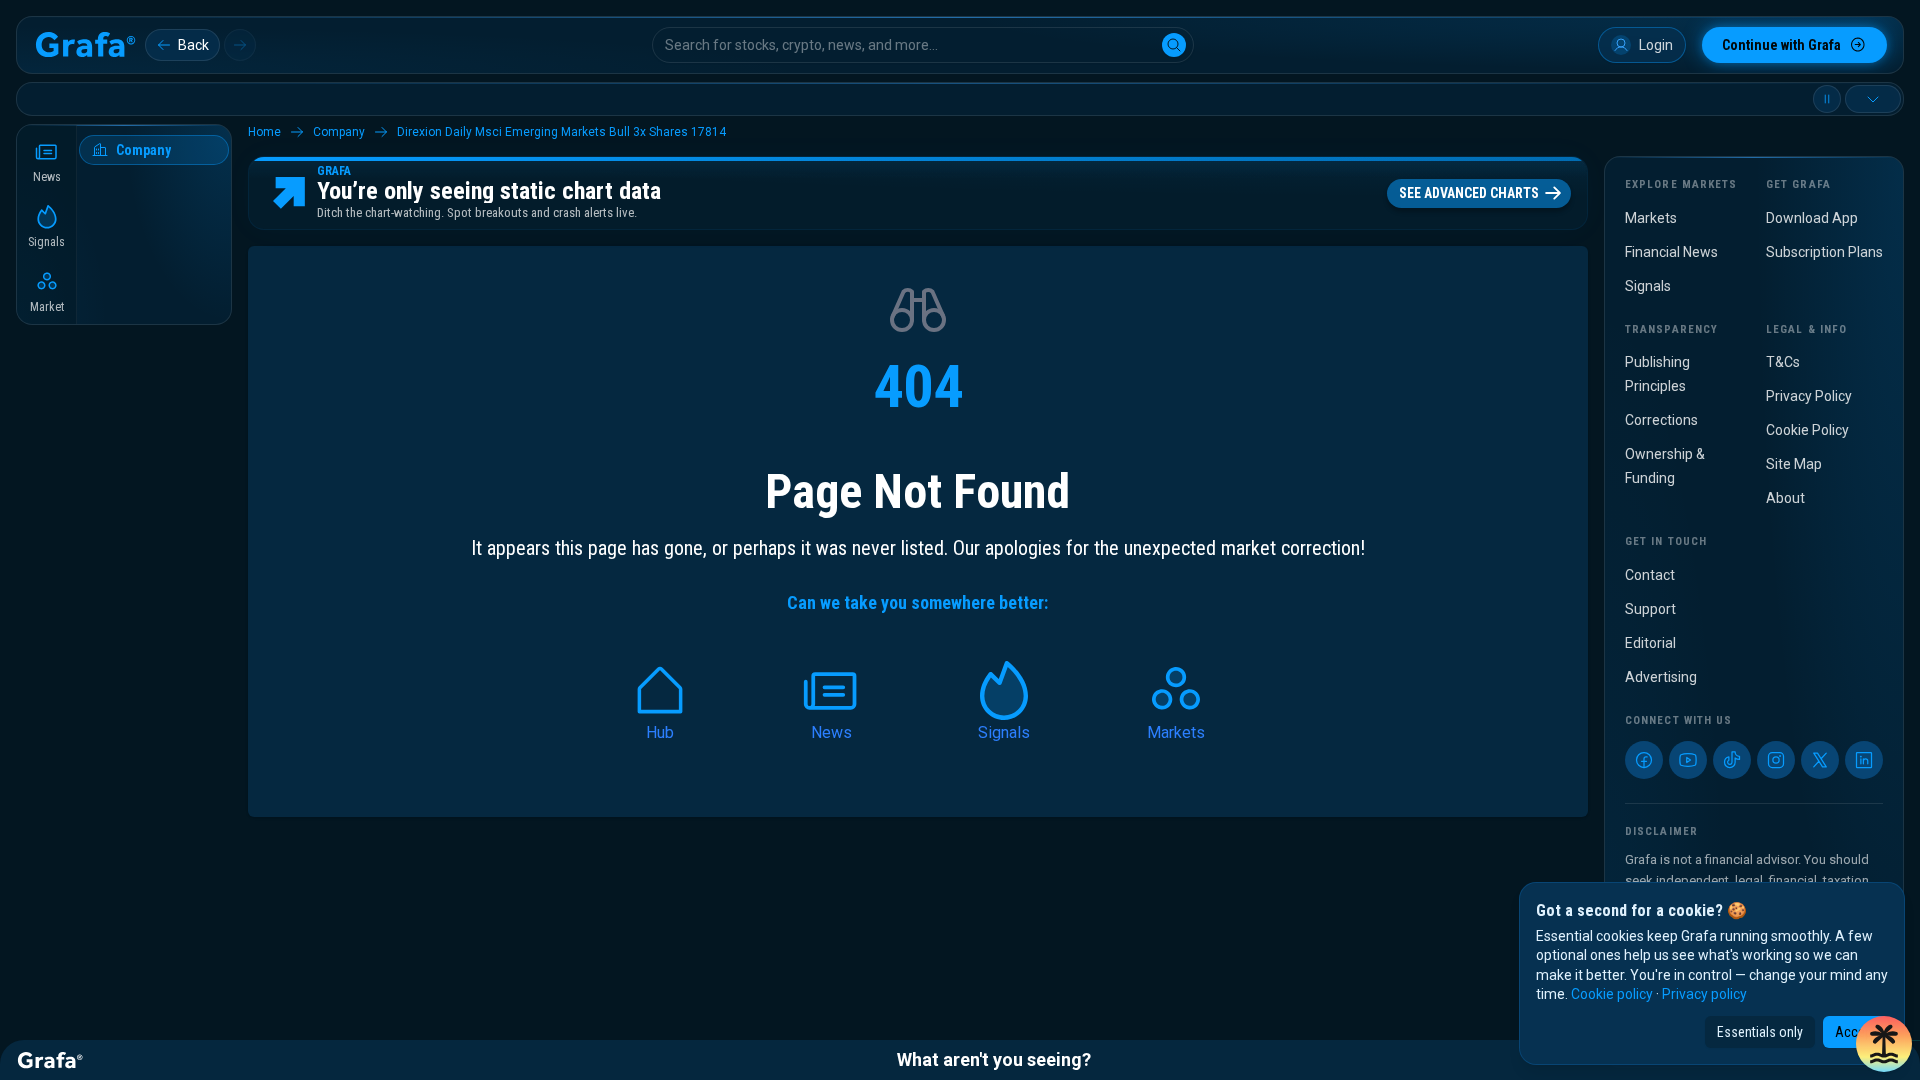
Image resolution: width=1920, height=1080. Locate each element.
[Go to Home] (85, 45)
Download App (1812, 218)
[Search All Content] (1174, 45)
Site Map (1794, 464)
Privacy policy (1704, 994)
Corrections (1661, 420)
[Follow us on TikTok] (1732, 760)
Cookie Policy (1807, 430)
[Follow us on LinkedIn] (1864, 760)
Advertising (1661, 677)
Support (1650, 609)
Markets (1651, 218)
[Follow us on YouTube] (1688, 760)
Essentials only (1760, 1032)
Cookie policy (1612, 994)
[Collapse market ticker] (1873, 99)
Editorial (1650, 643)
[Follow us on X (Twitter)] (1820, 760)
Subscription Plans (1824, 252)
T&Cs (1783, 362)
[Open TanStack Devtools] (1884, 1044)
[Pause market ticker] (1827, 99)
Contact (1650, 575)
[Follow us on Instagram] (1776, 760)
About (1785, 498)
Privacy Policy (1809, 396)
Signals (1648, 286)
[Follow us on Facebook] (1644, 760)
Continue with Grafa (1781, 45)
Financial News (1671, 252)
